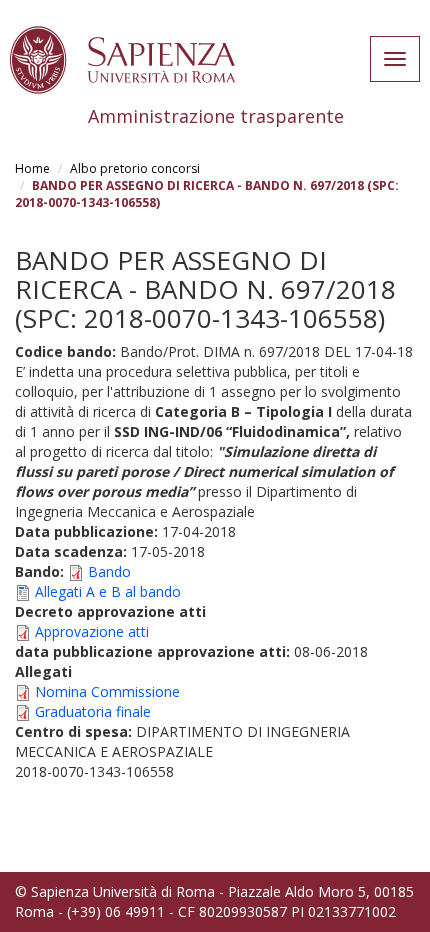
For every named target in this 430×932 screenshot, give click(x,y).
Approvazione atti (92, 631)
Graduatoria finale (93, 711)
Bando (109, 571)
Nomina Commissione (107, 691)
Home (32, 168)
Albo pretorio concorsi (135, 168)
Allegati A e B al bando (108, 591)
